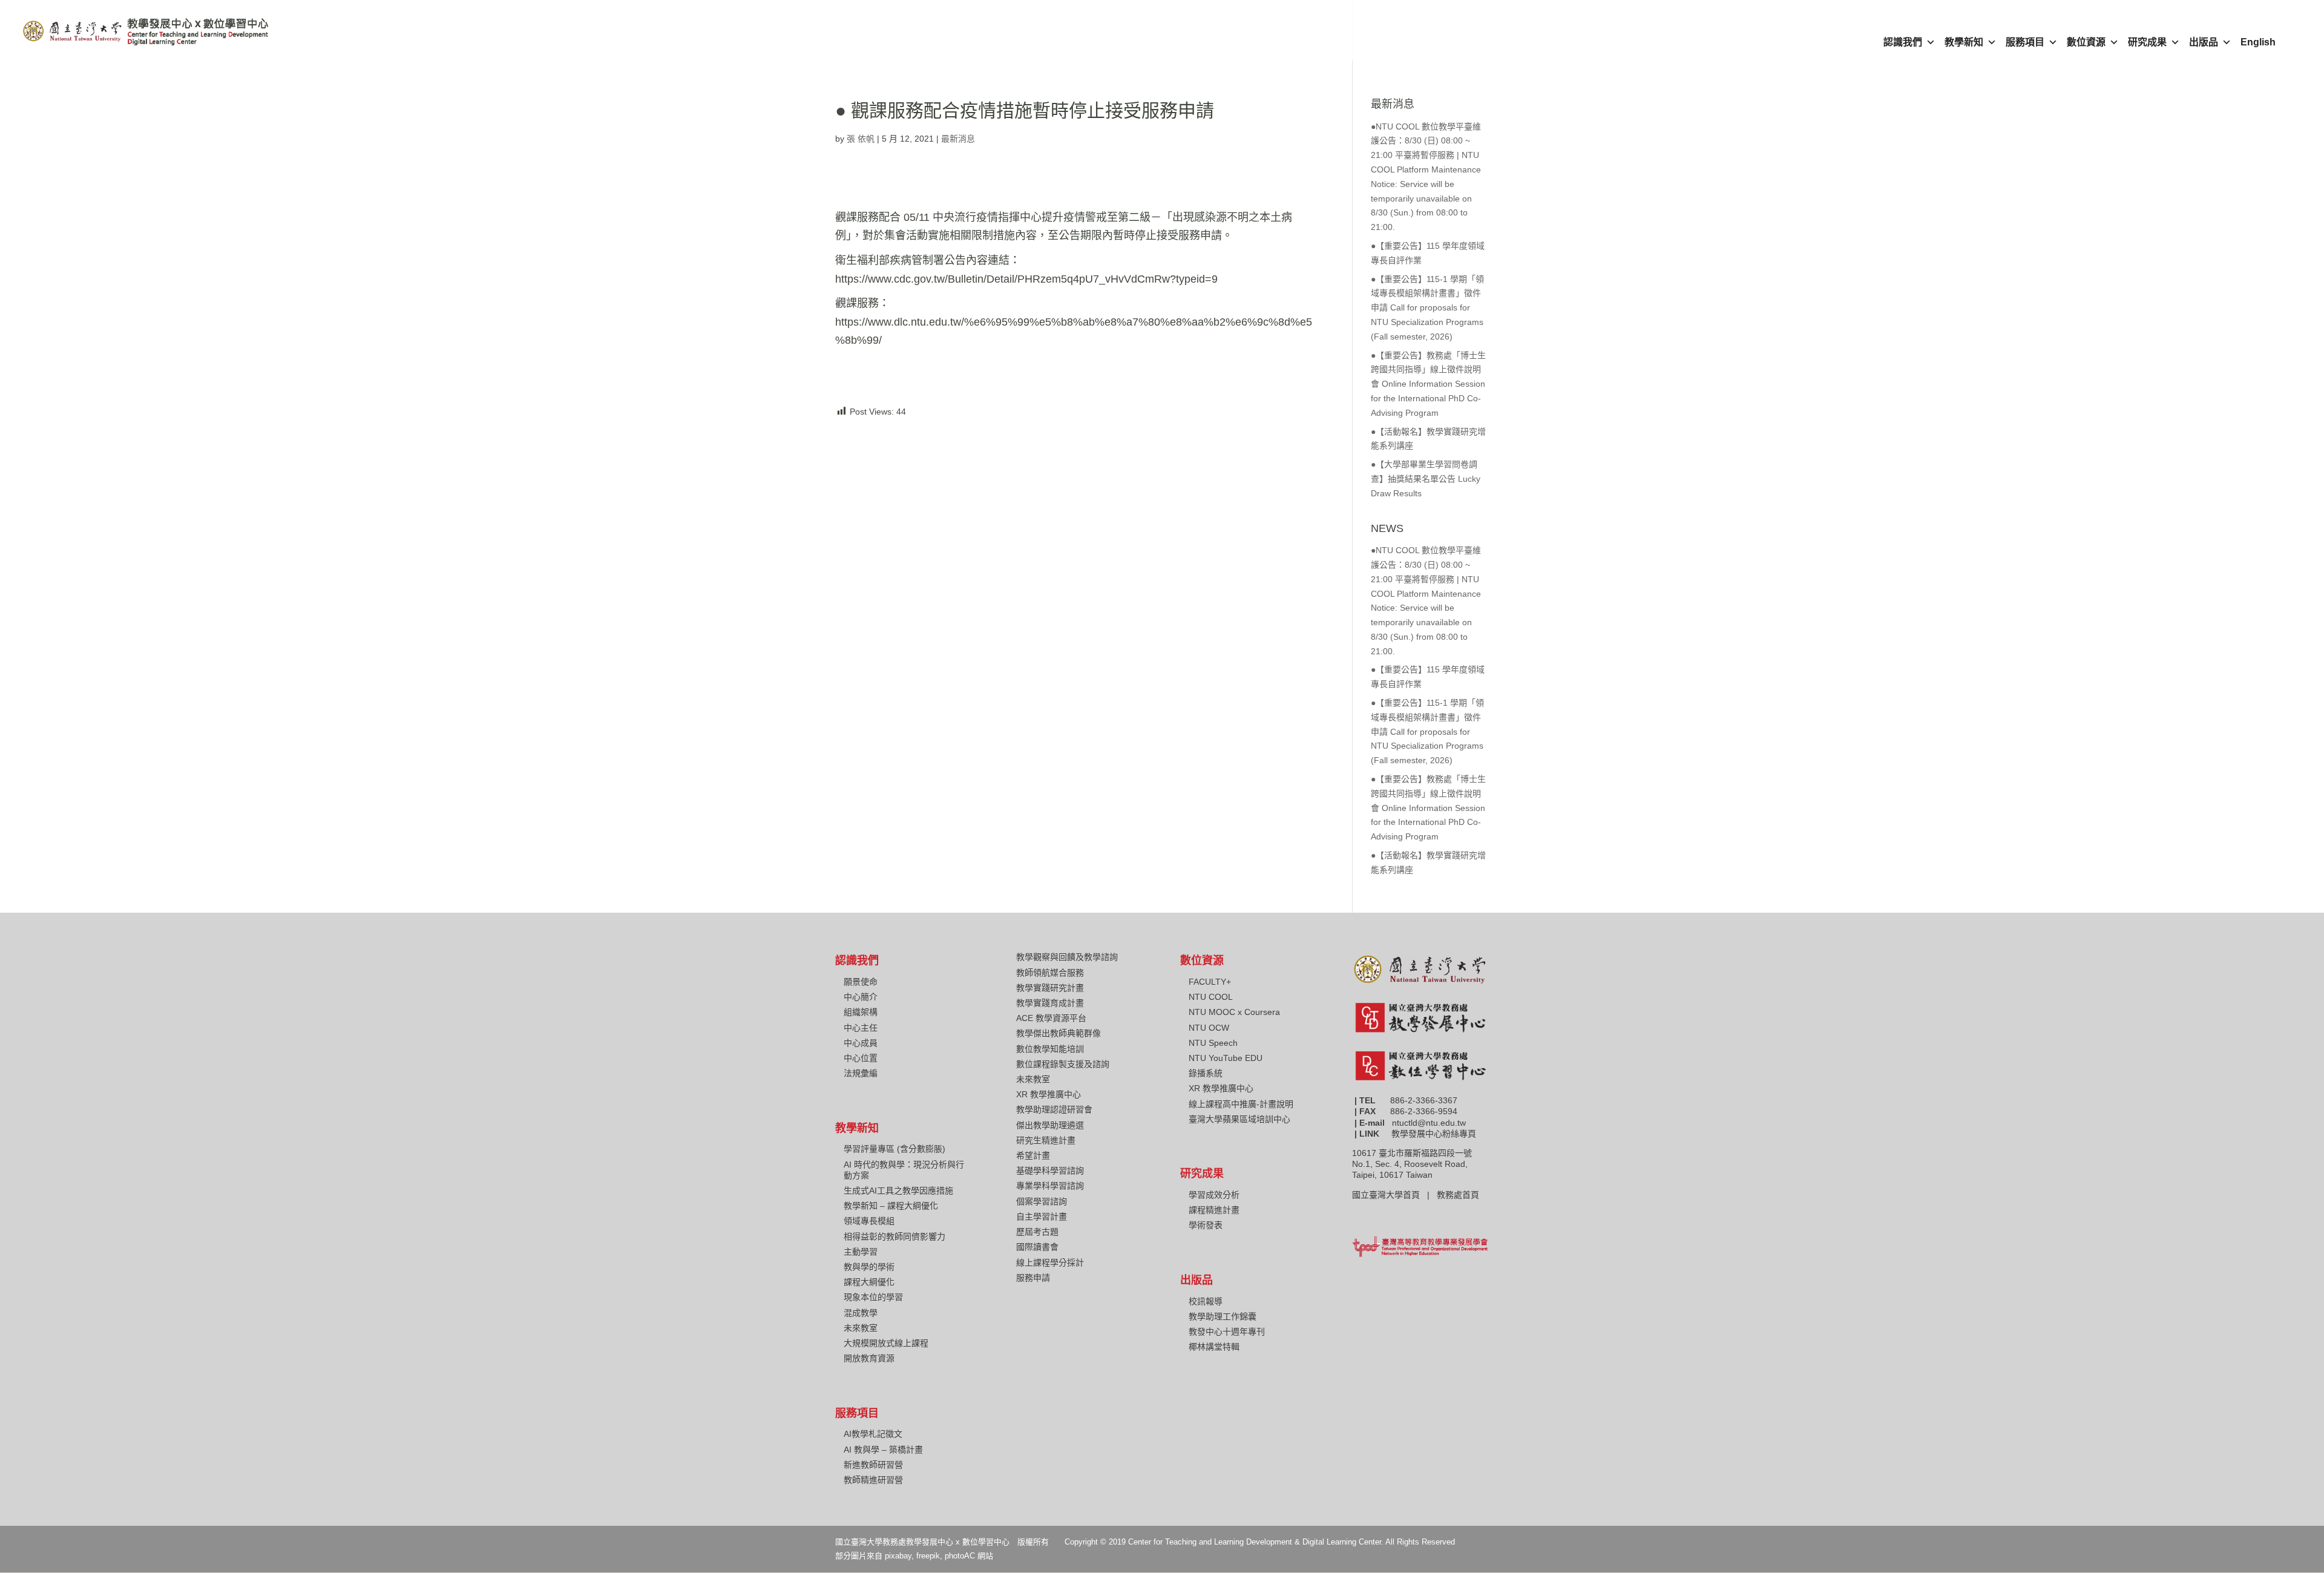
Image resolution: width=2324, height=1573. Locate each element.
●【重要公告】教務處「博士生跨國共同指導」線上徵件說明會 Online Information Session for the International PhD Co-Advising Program (1428, 384)
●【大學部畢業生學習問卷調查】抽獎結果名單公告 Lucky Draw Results (1426, 479)
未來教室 (861, 1328)
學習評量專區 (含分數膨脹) (894, 1149)
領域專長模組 (869, 1221)
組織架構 (861, 1012)
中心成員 (861, 1043)
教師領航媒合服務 (1050, 973)
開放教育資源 (869, 1358)
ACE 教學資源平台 (1051, 1018)
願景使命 (861, 982)
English (2258, 42)
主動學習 (861, 1252)
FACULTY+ (1210, 982)
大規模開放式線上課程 (886, 1343)
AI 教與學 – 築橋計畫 (883, 1450)
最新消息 (958, 139)
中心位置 (861, 1058)
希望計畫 (1033, 1155)
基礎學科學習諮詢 (1050, 1171)
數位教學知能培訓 (1050, 1049)
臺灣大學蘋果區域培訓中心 (1239, 1119)
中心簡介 (861, 997)
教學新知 (1964, 42)
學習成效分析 (1214, 1195)
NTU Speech (1213, 1043)
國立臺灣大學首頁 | (1394, 1195)
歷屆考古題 (1037, 1232)
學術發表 (1206, 1225)
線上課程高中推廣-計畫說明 (1241, 1104)
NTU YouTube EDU (1226, 1058)
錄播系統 (1206, 1073)
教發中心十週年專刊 (1227, 1332)
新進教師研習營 (873, 1465)
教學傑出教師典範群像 (1059, 1033)
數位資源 (2086, 42)
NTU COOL (1211, 997)
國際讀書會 (1037, 1247)
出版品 (2204, 42)
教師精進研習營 (873, 1480)
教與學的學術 (869, 1267)
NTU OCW (1209, 1028)
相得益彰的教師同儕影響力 (894, 1236)
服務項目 (2025, 42)
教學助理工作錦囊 (1223, 1316)
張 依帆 (861, 139)
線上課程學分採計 (1050, 1263)
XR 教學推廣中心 (1049, 1094)
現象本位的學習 (873, 1297)
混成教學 (861, 1313)
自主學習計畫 (1042, 1217)
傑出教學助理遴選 (1050, 1125)
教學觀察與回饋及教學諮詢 (1067, 957)
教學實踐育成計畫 (1050, 1003)
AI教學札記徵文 (873, 1434)
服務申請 (1033, 1278)
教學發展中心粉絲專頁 (1434, 1134)
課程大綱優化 (869, 1282)
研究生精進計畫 (1046, 1140)
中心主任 (861, 1028)
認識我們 (1903, 42)
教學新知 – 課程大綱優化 (891, 1206)
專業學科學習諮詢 (1050, 1186)
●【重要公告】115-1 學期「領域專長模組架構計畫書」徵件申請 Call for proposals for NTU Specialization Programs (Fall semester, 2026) (1427, 308)
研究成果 (2147, 42)
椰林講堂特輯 (1214, 1347)
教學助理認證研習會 (1054, 1109)
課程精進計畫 (1214, 1210)
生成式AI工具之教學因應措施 (898, 1190)
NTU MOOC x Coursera (1234, 1012)
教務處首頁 (1459, 1195)
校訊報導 (1206, 1301)
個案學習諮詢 (1042, 1201)
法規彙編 (861, 1073)
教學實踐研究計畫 (1050, 988)
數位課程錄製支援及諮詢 (1063, 1064)
